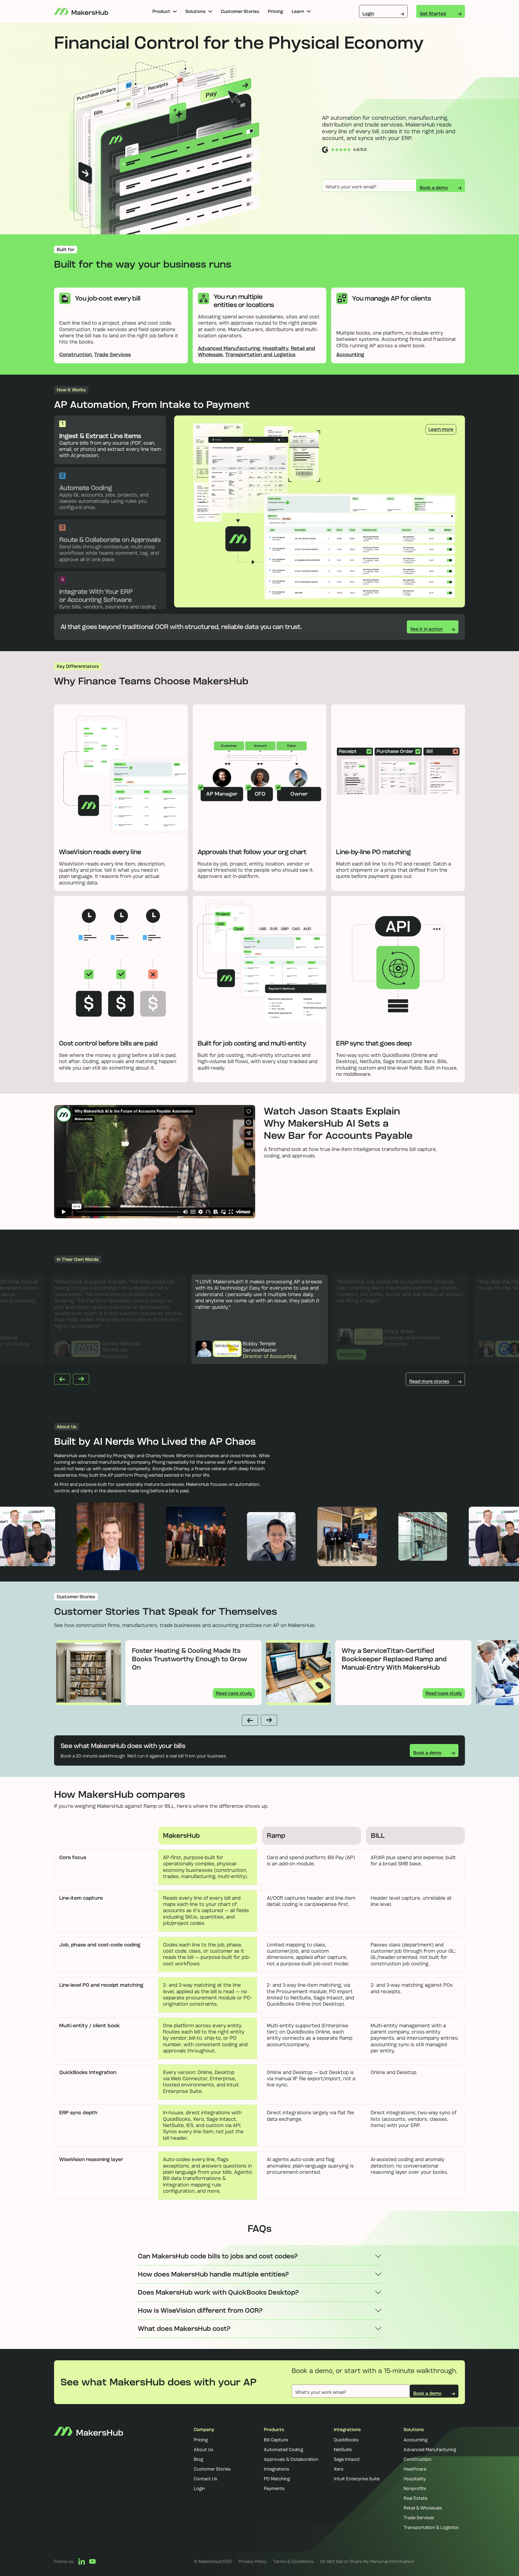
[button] (165, 11)
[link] (252, 2561)
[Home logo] (89, 2480)
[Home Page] (81, 11)
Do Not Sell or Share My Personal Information (367, 2561)
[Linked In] (82, 2561)
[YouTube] (92, 2561)
